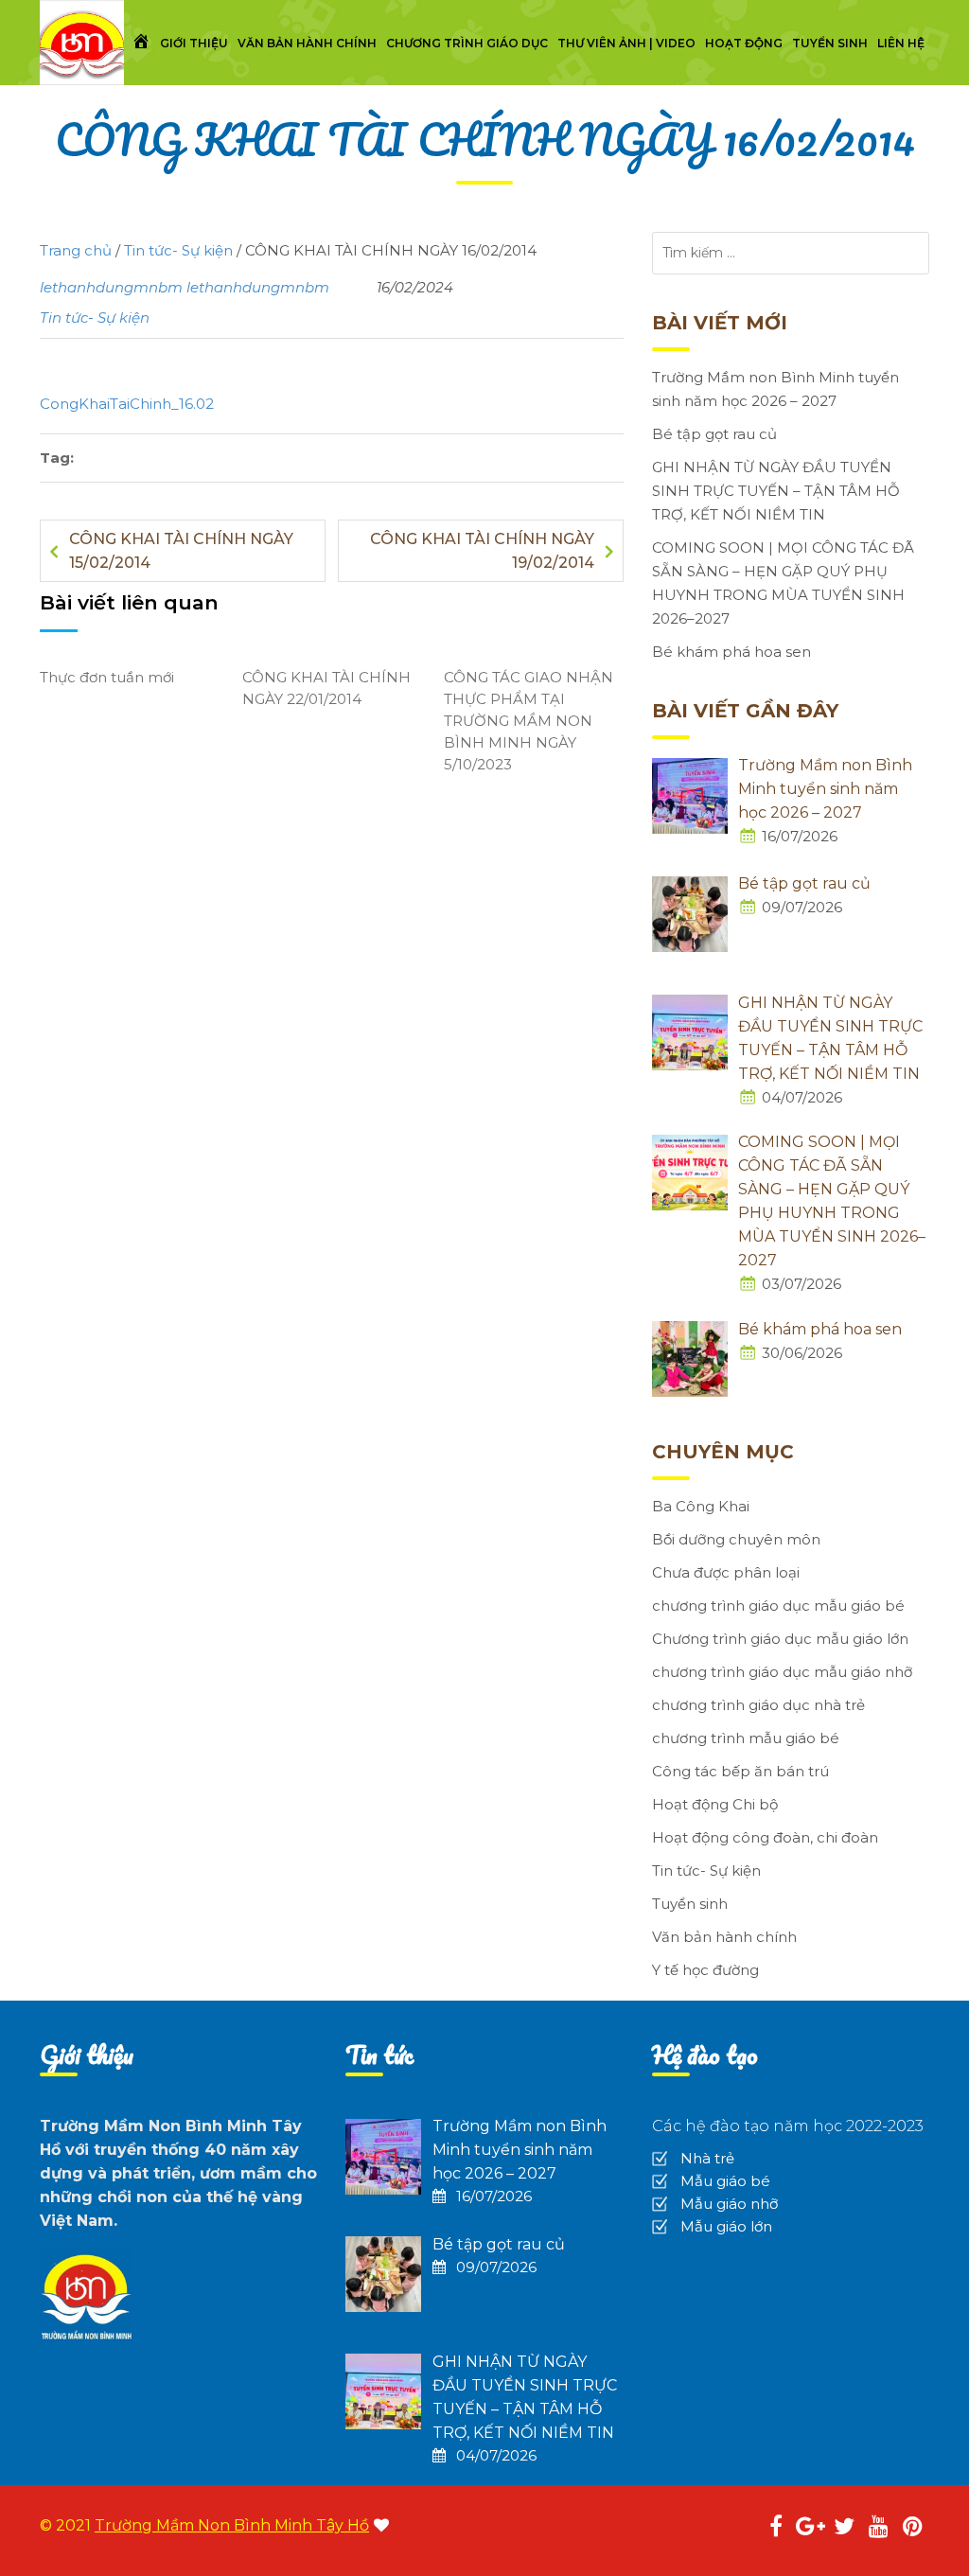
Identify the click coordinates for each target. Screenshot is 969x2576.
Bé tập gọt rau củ (714, 434)
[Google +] (810, 2529)
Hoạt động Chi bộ (715, 1804)
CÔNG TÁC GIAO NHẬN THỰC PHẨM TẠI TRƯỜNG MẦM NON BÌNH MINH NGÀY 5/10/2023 (529, 721)
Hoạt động (744, 43)
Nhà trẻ (707, 2158)
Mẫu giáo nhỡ (729, 2204)
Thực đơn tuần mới (107, 677)
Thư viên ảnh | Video (626, 43)
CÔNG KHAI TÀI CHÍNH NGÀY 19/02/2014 (482, 551)
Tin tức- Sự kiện (95, 318)
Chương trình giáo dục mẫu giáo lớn (780, 1639)
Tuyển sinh (830, 43)
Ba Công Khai (701, 1506)
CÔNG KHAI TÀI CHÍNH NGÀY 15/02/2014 (181, 551)
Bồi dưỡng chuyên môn (736, 1539)
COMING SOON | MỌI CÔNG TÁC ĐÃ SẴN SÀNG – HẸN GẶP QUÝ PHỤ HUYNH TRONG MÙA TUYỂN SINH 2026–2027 (783, 583)
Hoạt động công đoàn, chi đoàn (765, 1837)
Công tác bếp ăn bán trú (740, 1771)
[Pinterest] (912, 2529)
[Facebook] (776, 2529)
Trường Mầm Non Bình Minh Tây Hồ (232, 2525)
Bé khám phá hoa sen (731, 652)
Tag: (57, 458)
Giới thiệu (194, 43)
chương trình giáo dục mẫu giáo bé (778, 1606)
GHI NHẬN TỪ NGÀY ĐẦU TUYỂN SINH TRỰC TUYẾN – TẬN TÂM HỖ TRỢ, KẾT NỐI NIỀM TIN (776, 491)
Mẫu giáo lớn (726, 2226)
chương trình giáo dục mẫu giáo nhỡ (782, 1672)
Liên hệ (901, 43)
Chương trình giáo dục (467, 43)
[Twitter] (844, 2529)
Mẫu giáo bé (725, 2181)
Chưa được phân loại (726, 1572)
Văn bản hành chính (307, 43)
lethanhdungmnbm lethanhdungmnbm (185, 287)
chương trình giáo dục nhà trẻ (758, 1705)
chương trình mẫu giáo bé (746, 1738)
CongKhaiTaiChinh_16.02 (127, 404)
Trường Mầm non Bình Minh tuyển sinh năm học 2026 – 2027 (775, 389)
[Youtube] (878, 2529)
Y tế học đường (705, 1970)
